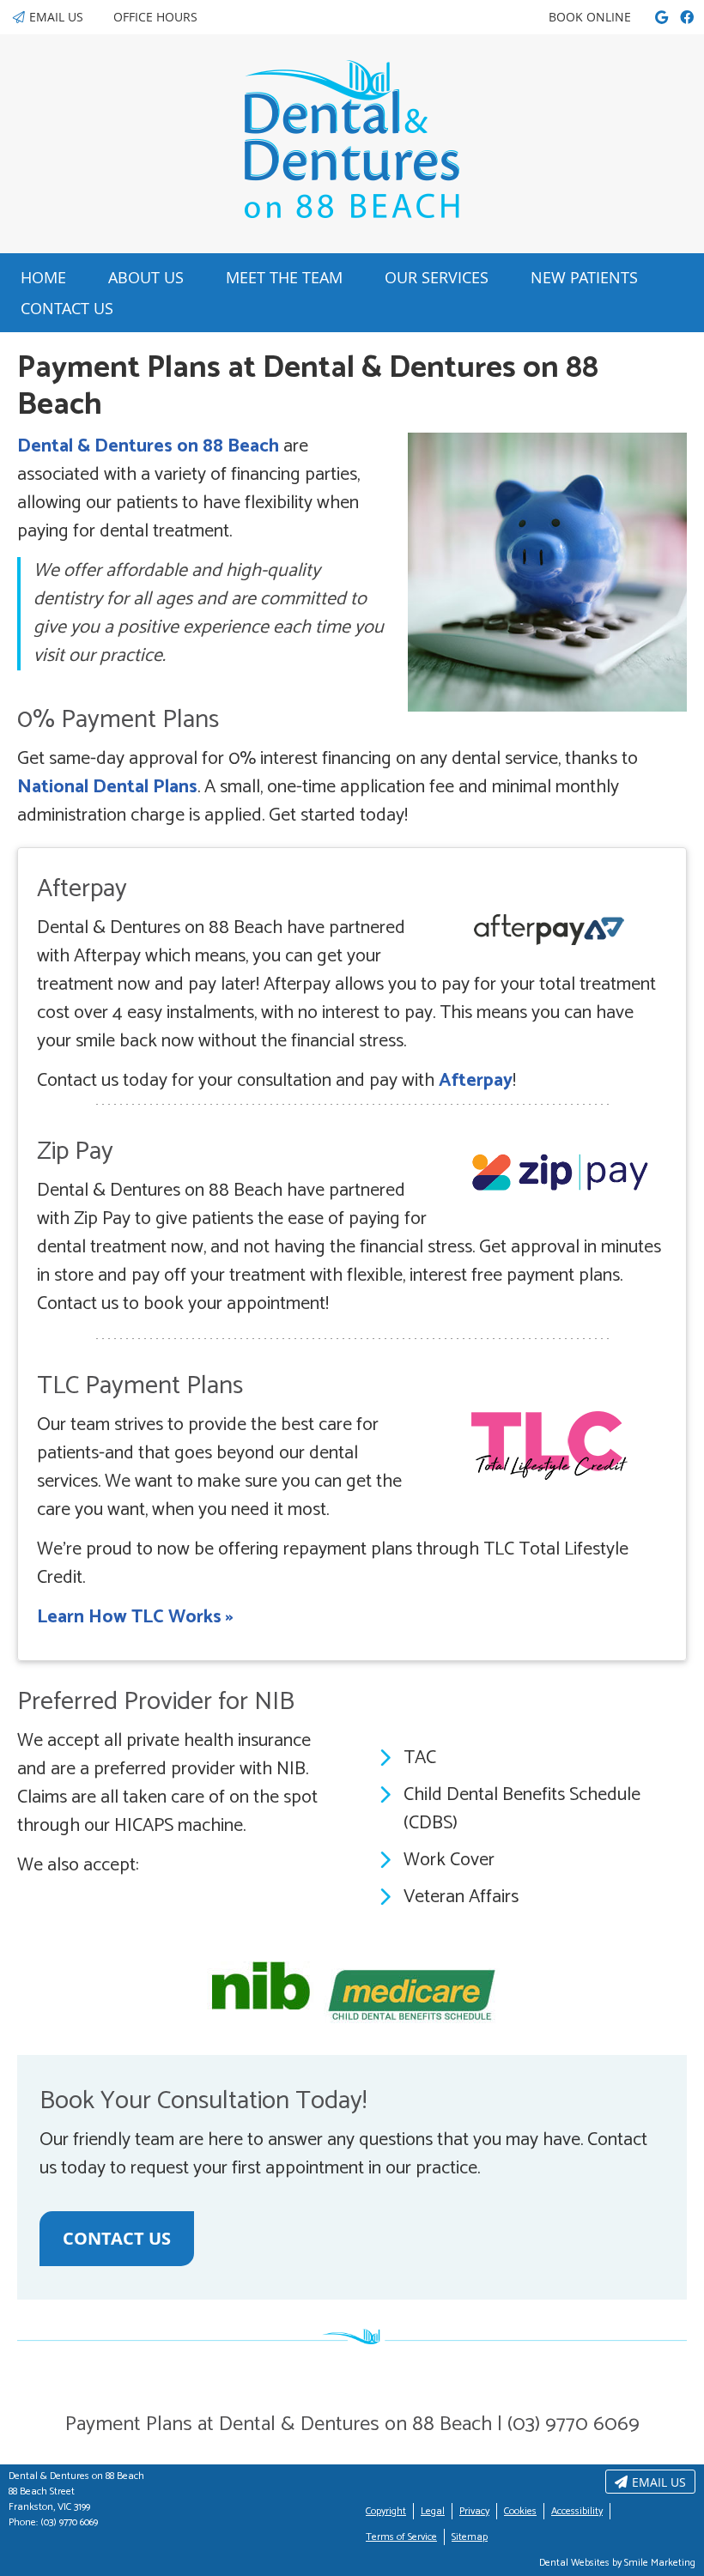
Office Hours (155, 17)
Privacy (474, 2511)
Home (43, 277)
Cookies (520, 2511)
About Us (146, 277)
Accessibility (577, 2511)
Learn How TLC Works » (135, 1617)
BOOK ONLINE (590, 17)
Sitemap (470, 2537)
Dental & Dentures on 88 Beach (148, 446)
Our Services (437, 277)
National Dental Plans (107, 787)
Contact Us (67, 308)
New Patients (584, 277)
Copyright (386, 2511)
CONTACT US (117, 2238)
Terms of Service (401, 2537)
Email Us (56, 17)
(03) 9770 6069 (69, 2522)
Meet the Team (284, 277)
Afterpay (476, 1081)
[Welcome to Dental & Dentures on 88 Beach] (352, 213)
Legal (433, 2511)
